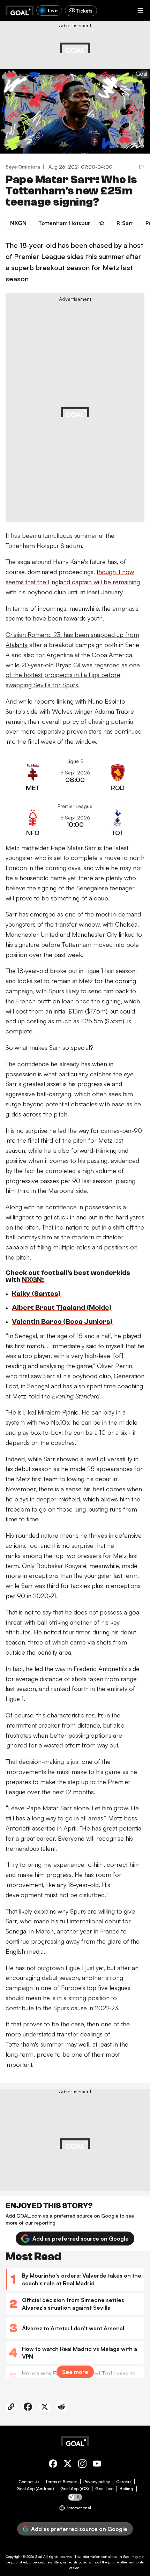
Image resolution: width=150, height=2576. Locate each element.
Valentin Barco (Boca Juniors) (62, 1322)
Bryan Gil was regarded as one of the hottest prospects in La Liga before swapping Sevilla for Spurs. (73, 675)
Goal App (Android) (35, 2489)
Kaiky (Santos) (36, 1294)
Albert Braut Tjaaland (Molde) (62, 1308)
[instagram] (82, 2465)
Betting (126, 2489)
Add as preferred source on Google (81, 2239)
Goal (39, 2556)
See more (75, 2372)
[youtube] (97, 2465)
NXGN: (33, 1280)
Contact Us (29, 2482)
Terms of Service (61, 2482)
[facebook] (53, 2465)
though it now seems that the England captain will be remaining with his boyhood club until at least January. (73, 582)
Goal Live (104, 2489)
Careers (124, 2482)
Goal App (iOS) (75, 2489)
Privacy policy (97, 2482)
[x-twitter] (68, 2465)
